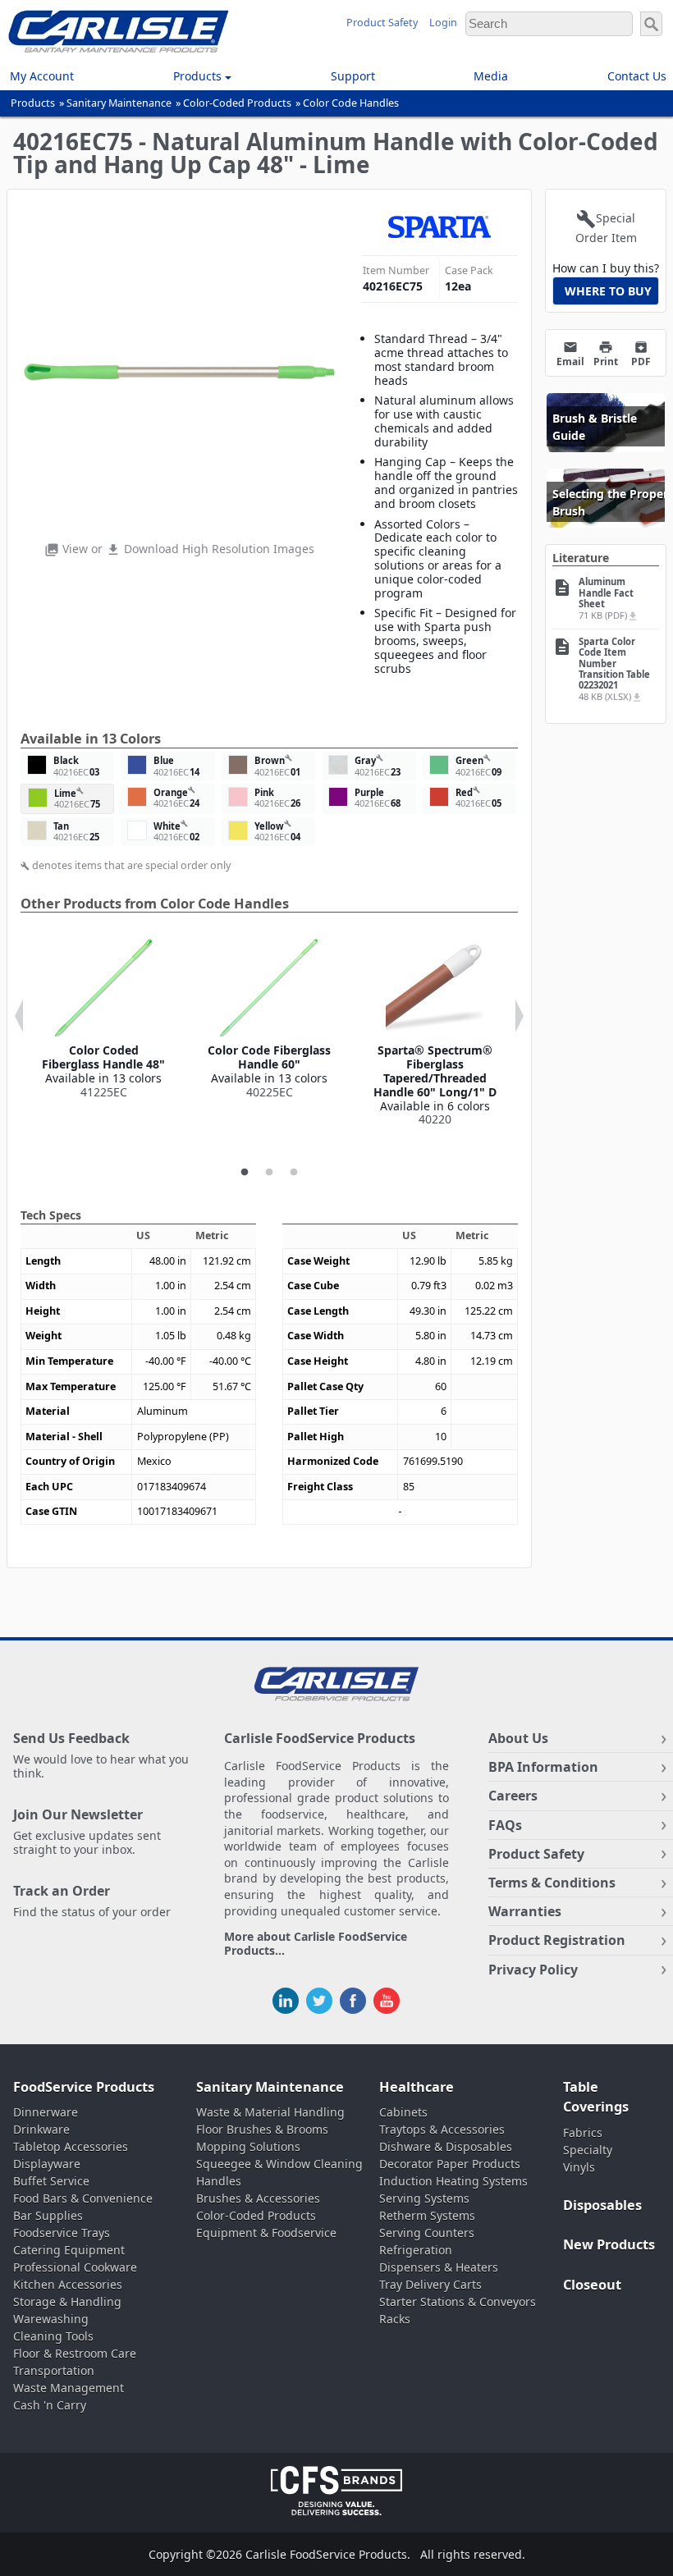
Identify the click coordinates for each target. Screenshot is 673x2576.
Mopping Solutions (248, 2146)
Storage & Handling (67, 2301)
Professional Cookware (75, 2267)
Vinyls (579, 2167)
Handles (219, 2181)
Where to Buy (608, 291)
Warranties (525, 1911)
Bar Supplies (48, 2215)
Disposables (602, 2205)
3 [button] (294, 1173)
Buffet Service (51, 2181)
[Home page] (119, 48)
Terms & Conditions (552, 1883)
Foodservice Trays (62, 2233)
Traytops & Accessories (442, 2129)
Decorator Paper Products (450, 2164)
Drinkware (41, 2129)
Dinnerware (46, 2112)
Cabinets (403, 2112)
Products (33, 103)
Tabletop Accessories (71, 2146)
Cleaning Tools (53, 2336)
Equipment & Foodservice (266, 2233)
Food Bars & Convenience (83, 2198)
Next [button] (520, 1016)
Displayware (47, 2164)
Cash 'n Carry (50, 2405)
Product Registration (557, 1940)
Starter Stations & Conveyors (458, 2301)
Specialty (588, 2150)
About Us (518, 1738)
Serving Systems (424, 2198)
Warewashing (51, 2319)
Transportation (54, 2370)
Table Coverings (596, 2097)
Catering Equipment (69, 2250)
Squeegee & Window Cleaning (279, 2164)
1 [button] (245, 1173)
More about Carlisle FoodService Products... (316, 1944)
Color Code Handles (351, 103)
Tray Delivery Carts (430, 2284)
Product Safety (382, 23)
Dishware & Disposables (446, 2146)
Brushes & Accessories (258, 2198)
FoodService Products (84, 2087)
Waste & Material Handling (270, 2112)
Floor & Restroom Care (75, 2353)
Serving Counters (427, 2233)
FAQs (505, 1825)
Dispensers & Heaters (439, 2267)
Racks (395, 2319)
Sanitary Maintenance (119, 103)
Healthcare (417, 2087)
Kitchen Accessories (68, 2284)
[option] (103, 1019)
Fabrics (583, 2132)
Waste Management (69, 2388)
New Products (609, 2244)
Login (443, 23)
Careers (513, 1796)
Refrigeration (416, 2250)
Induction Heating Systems (453, 2181)
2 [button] (269, 1173)
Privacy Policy (533, 1970)
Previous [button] (19, 1016)
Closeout (592, 2285)
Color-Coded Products (237, 103)
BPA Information (543, 1767)
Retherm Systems (427, 2215)
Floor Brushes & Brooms (262, 2129)
